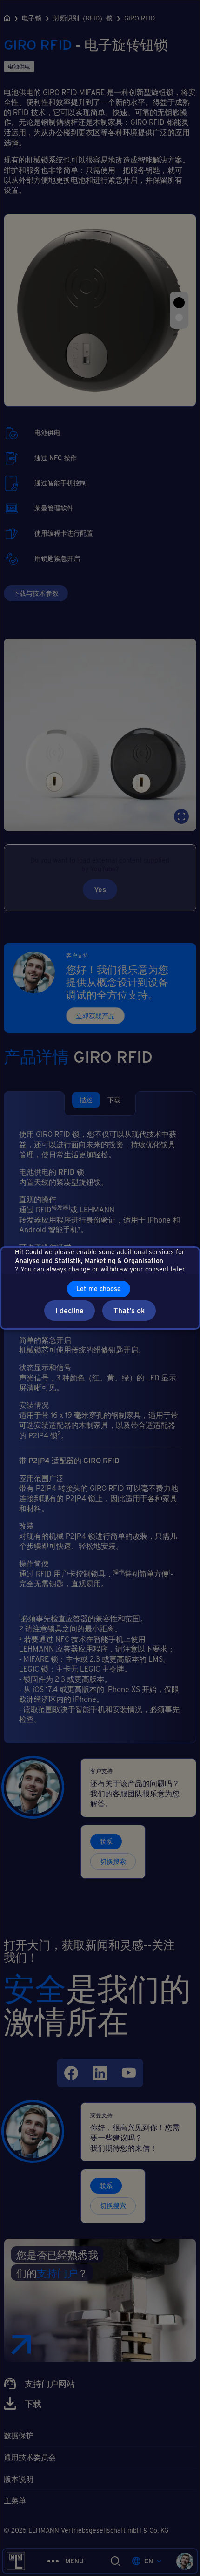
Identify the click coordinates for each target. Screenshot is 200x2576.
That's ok (129, 1310)
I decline (70, 1310)
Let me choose (99, 1288)
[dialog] (100, 1288)
